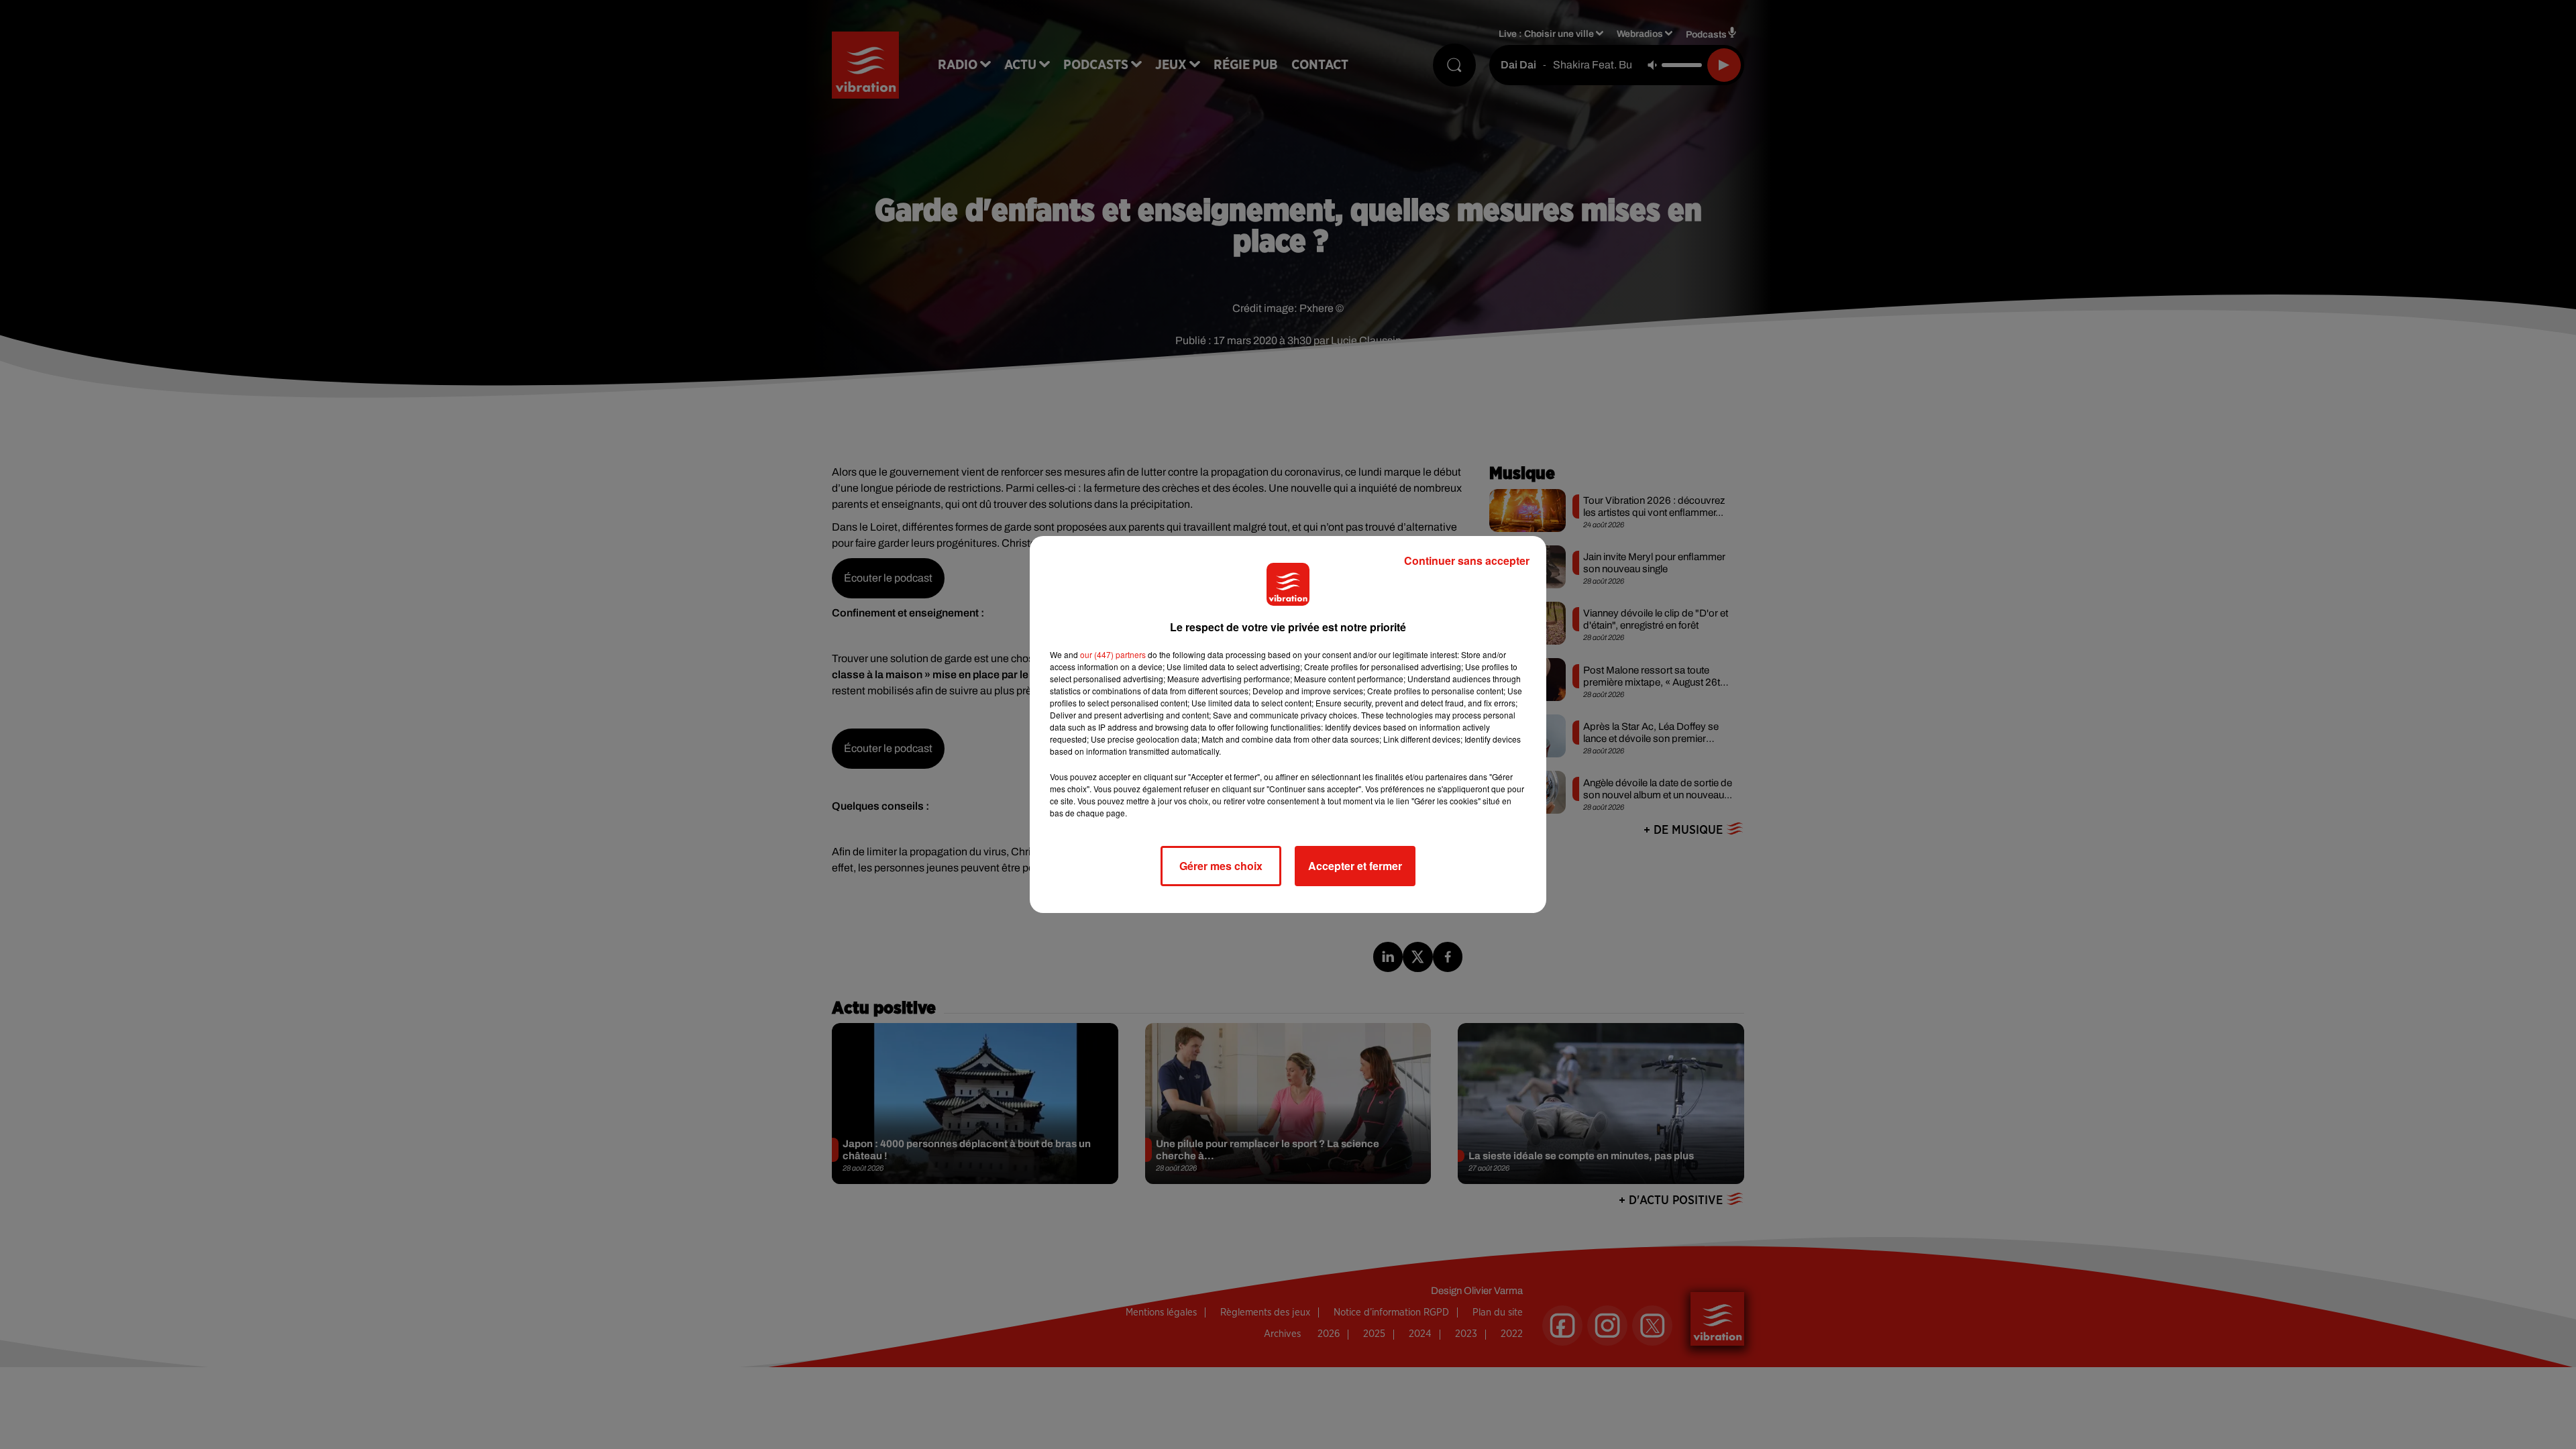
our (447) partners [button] (1113, 654)
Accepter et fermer (1355, 866)
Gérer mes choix (1221, 866)
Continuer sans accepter (1467, 560)
